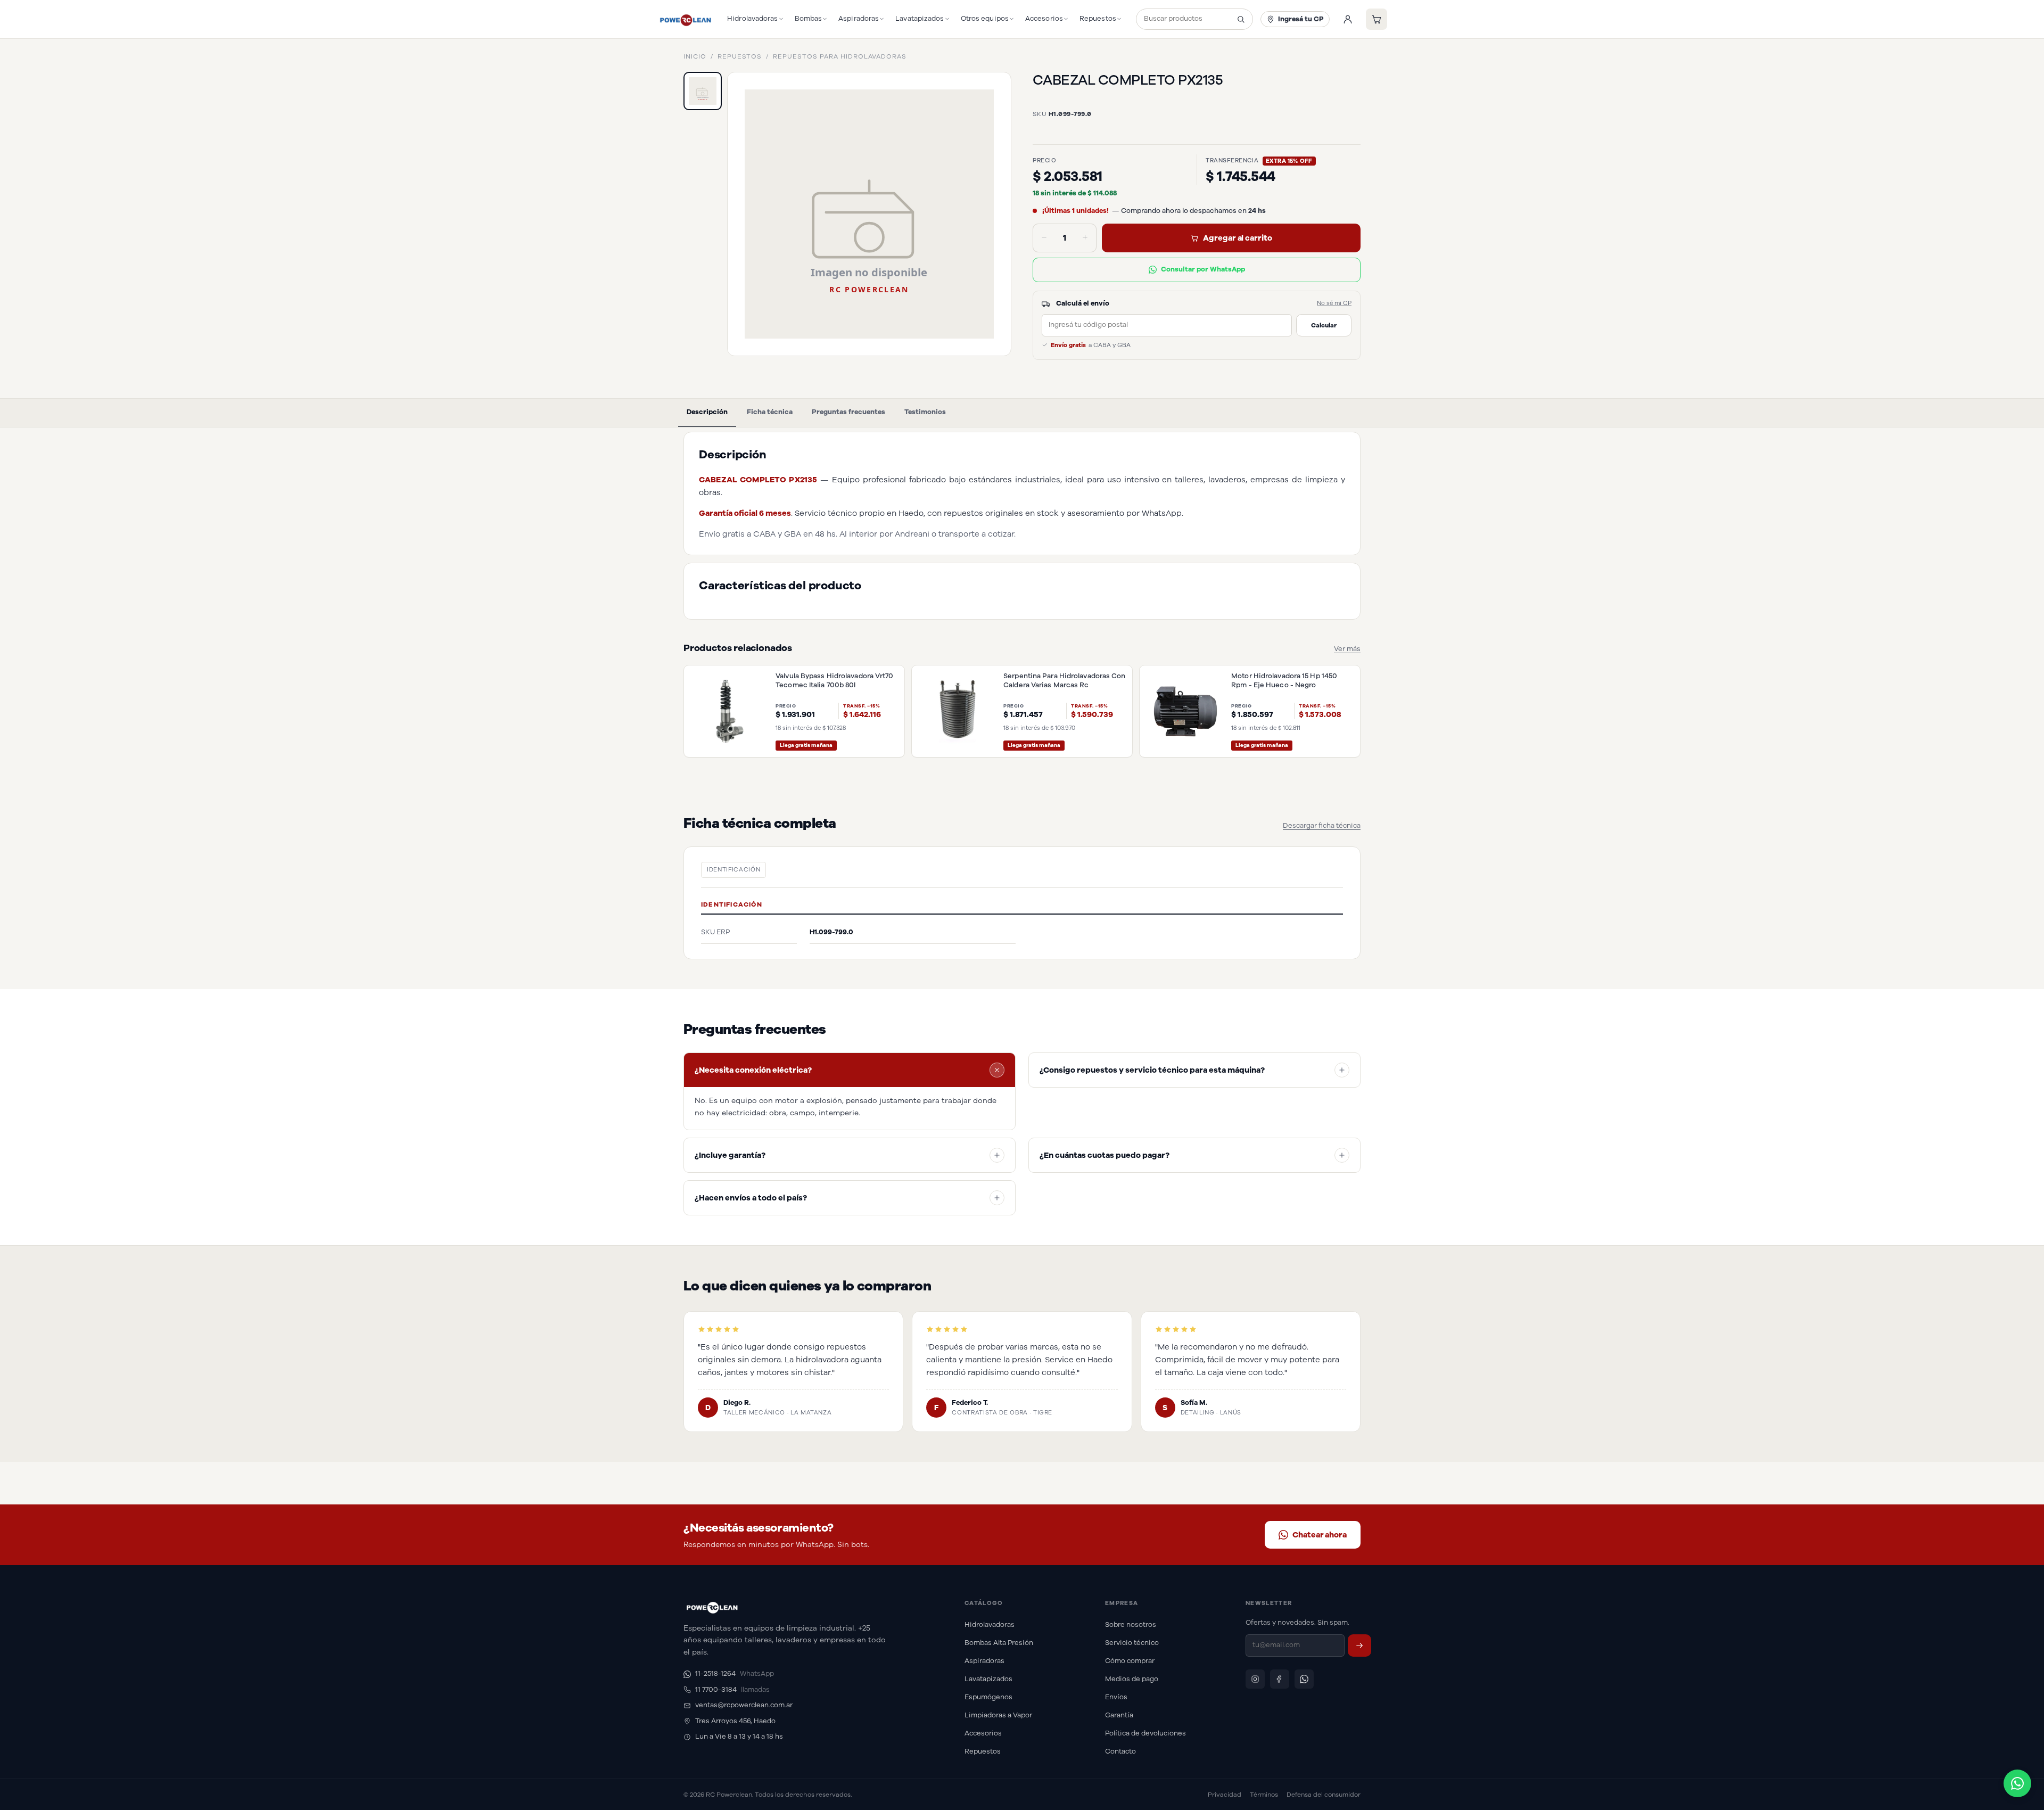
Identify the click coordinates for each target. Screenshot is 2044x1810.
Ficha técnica (770, 412)
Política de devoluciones (1145, 1733)
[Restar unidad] (1044, 238)
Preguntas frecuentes (848, 412)
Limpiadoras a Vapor (998, 1715)
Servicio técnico (1132, 1643)
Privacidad (1225, 1795)
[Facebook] (1280, 1679)
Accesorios (1044, 19)
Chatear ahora (1320, 1535)
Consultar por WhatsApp (1203, 269)
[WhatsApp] (1304, 1679)
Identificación (733, 870)
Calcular (1324, 325)
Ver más (1347, 649)
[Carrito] (1377, 19)
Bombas (809, 19)
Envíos (1116, 1697)
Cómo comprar (1130, 1661)
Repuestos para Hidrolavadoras (840, 56)
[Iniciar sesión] (1348, 19)
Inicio (695, 56)
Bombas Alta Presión (999, 1643)
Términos (1264, 1795)
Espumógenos (988, 1697)
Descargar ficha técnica (1322, 826)
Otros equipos (985, 19)
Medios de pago (1132, 1679)
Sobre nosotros (1131, 1625)
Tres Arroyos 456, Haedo (735, 1721)
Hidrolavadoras (752, 19)
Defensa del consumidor (1324, 1795)
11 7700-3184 (732, 1690)
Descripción (707, 412)
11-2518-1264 (735, 1674)
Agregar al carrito (1238, 238)
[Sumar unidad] (1085, 238)
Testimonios (925, 412)
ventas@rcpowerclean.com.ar (744, 1705)
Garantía (1119, 1715)
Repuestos (1098, 19)
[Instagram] (1255, 1679)
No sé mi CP (1334, 303)
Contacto (1120, 1751)
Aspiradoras (859, 19)
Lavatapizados (920, 19)
